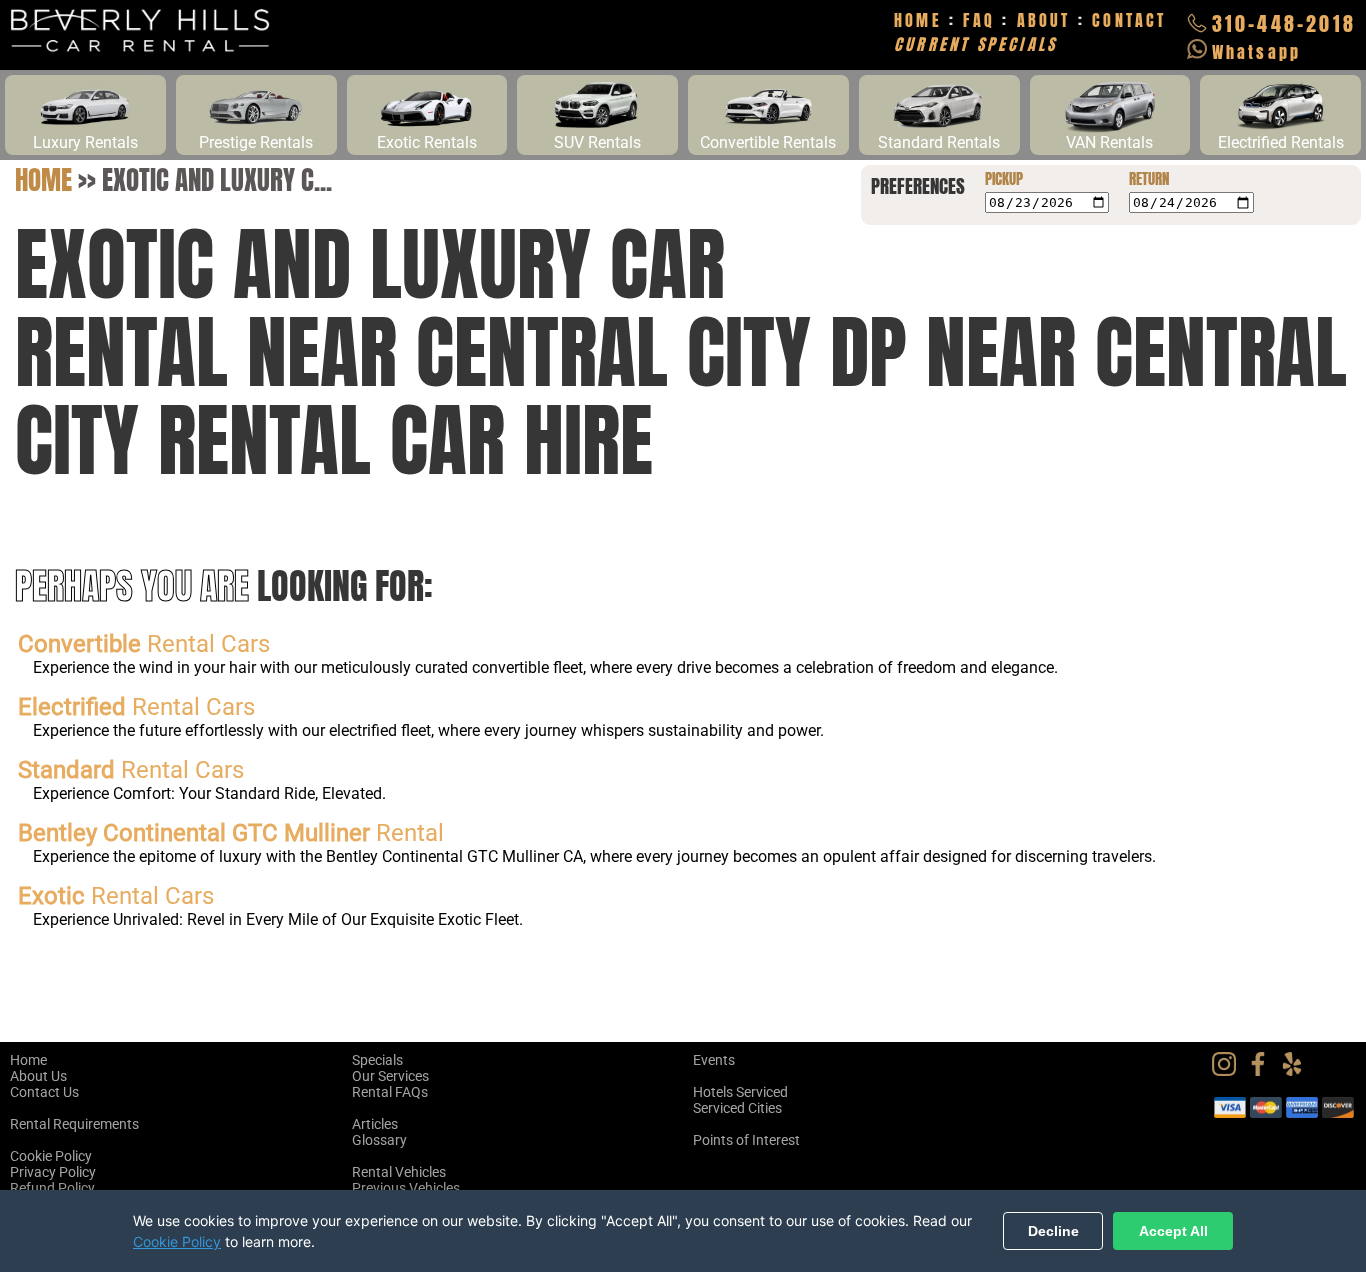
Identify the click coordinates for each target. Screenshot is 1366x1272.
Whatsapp (1257, 52)
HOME (918, 20)
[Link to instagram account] (1229, 1071)
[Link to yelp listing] (1297, 1071)
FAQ (979, 20)
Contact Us (44, 1092)
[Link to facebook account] (1263, 1071)
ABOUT (1044, 20)
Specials (377, 1060)
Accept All (1173, 1231)
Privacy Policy (53, 1172)
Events (714, 1060)
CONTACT (1129, 20)
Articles (375, 1124)
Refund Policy (52, 1188)
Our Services (390, 1076)
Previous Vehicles (406, 1188)
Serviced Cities (737, 1108)
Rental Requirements (74, 1124)
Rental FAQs (390, 1092)
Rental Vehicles (399, 1172)
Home (43, 179)
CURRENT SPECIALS (975, 44)
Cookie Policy (51, 1156)
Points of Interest (746, 1140)
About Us (38, 1076)
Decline (1053, 1231)
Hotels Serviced (740, 1092)
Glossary (379, 1140)
